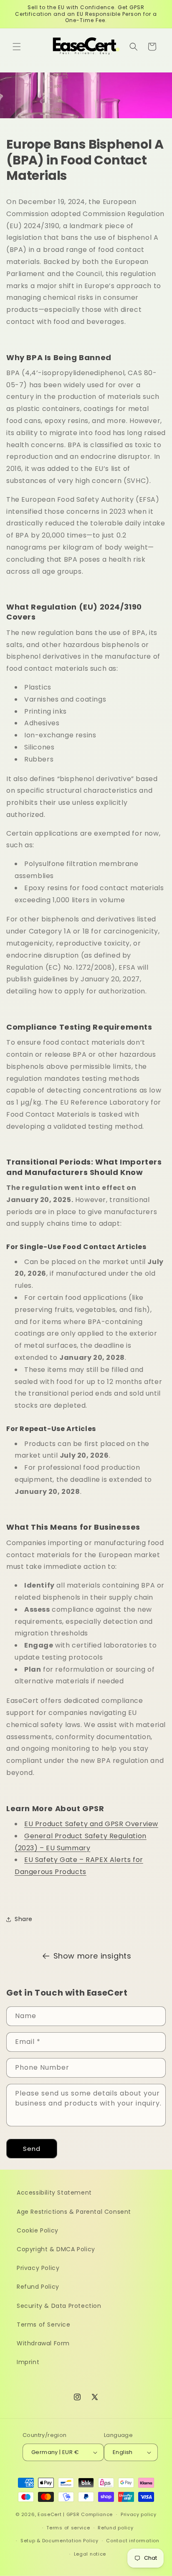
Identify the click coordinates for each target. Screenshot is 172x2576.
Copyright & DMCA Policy (56, 2249)
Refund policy (115, 2528)
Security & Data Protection (59, 2306)
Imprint (28, 2362)
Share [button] (24, 1919)
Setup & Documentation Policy (59, 2541)
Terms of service (68, 2528)
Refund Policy (38, 2287)
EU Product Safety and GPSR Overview (91, 1824)
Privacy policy (139, 2514)
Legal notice (90, 2554)
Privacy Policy (38, 2268)
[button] (17, 47)
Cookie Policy (38, 2230)
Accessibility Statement (54, 2193)
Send (32, 2149)
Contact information (133, 2541)
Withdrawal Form (43, 2343)
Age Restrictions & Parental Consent (74, 2212)
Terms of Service (44, 2325)
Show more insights (92, 1956)
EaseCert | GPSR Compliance (75, 2514)
